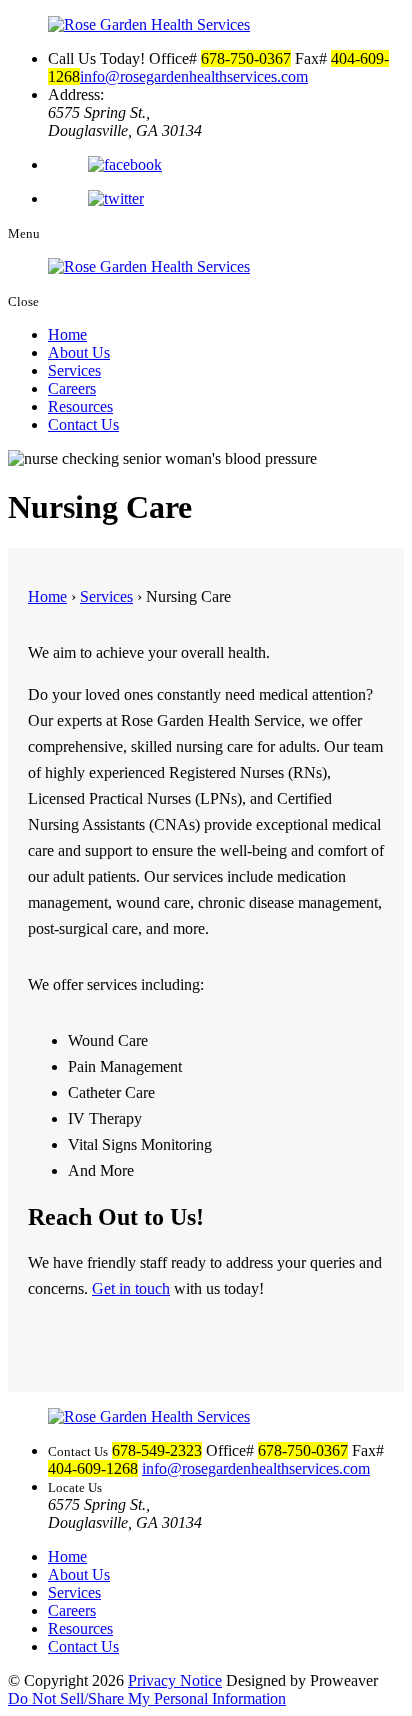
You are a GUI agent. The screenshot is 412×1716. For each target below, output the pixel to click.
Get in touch (131, 1288)
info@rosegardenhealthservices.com (194, 76)
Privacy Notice (175, 1680)
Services (74, 370)
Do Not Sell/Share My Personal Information (147, 1698)
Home (67, 334)
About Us (79, 352)
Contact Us (83, 424)
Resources (80, 406)
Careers (72, 388)
